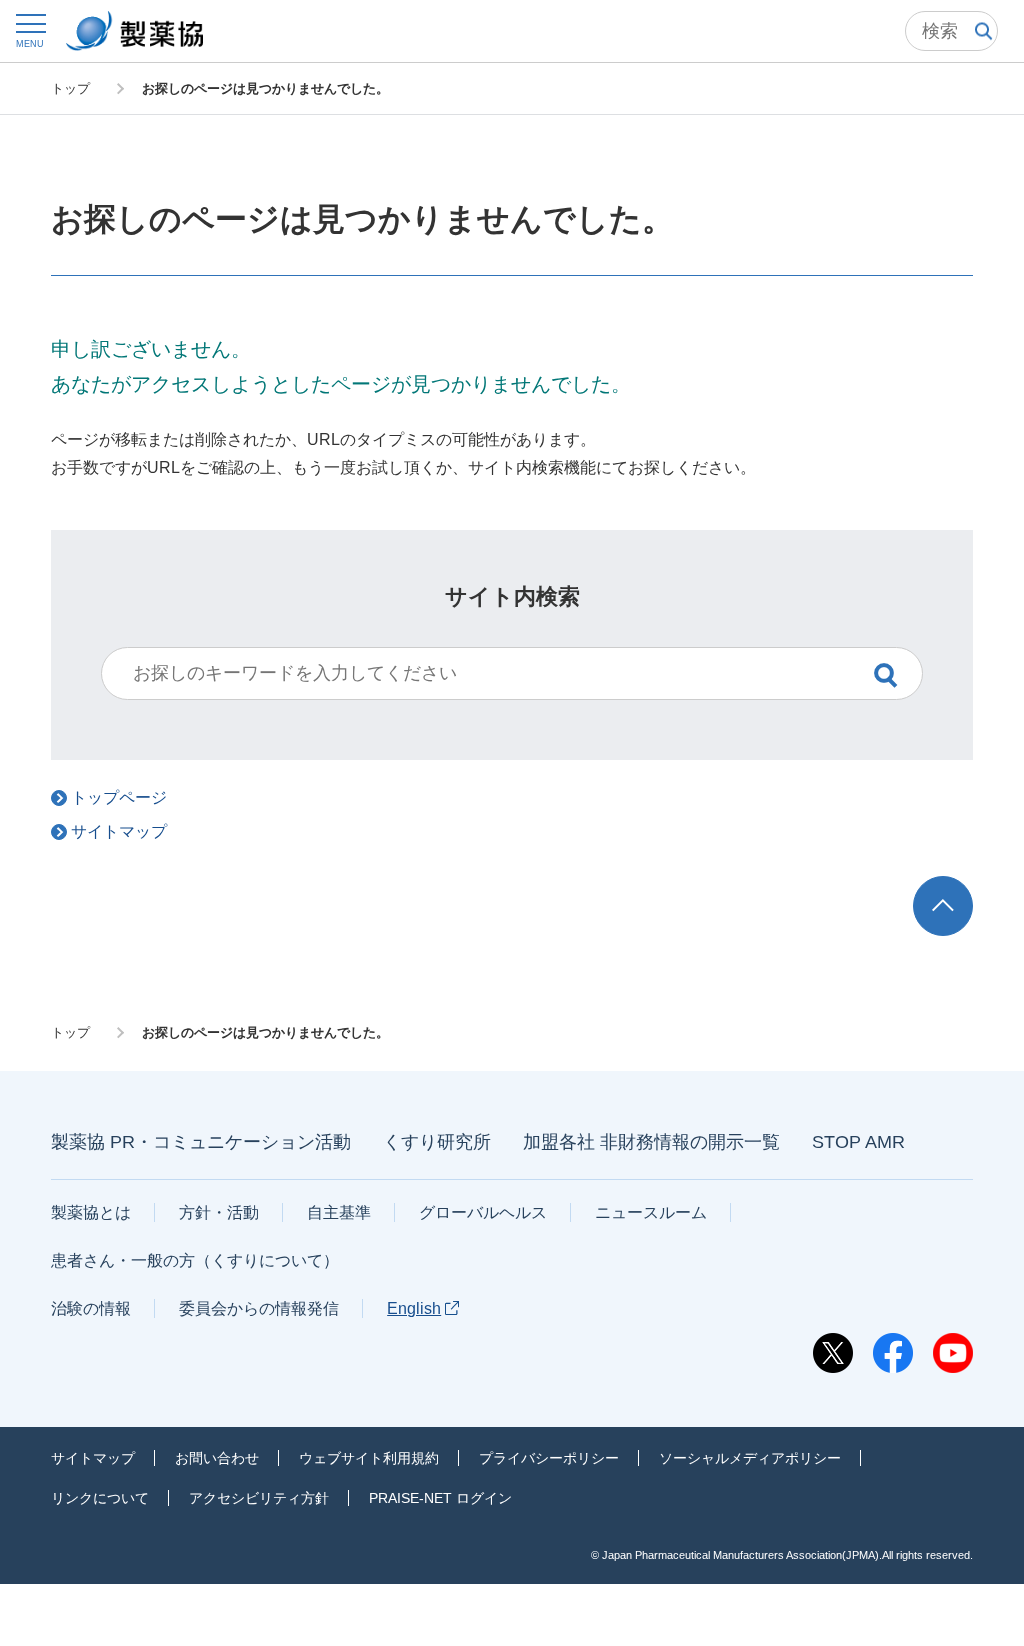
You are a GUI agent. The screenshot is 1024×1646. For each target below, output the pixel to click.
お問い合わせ (217, 1458)
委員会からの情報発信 (259, 1308)
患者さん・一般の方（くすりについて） (195, 1260)
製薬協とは (91, 1212)
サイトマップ (93, 1458)
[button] (30, 30)
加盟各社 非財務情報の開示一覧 (651, 1142)
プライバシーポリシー (549, 1458)
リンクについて (100, 1498)
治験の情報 (91, 1308)
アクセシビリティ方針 (259, 1498)
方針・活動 (219, 1212)
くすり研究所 (437, 1142)
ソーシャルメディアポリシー (750, 1458)
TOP (961, 885)
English (414, 1308)
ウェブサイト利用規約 (369, 1458)
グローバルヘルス (483, 1212)
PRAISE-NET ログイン (440, 1498)
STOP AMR (858, 1142)
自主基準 (339, 1212)
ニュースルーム (651, 1212)
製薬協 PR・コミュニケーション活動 (201, 1142)
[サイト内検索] (951, 31)
